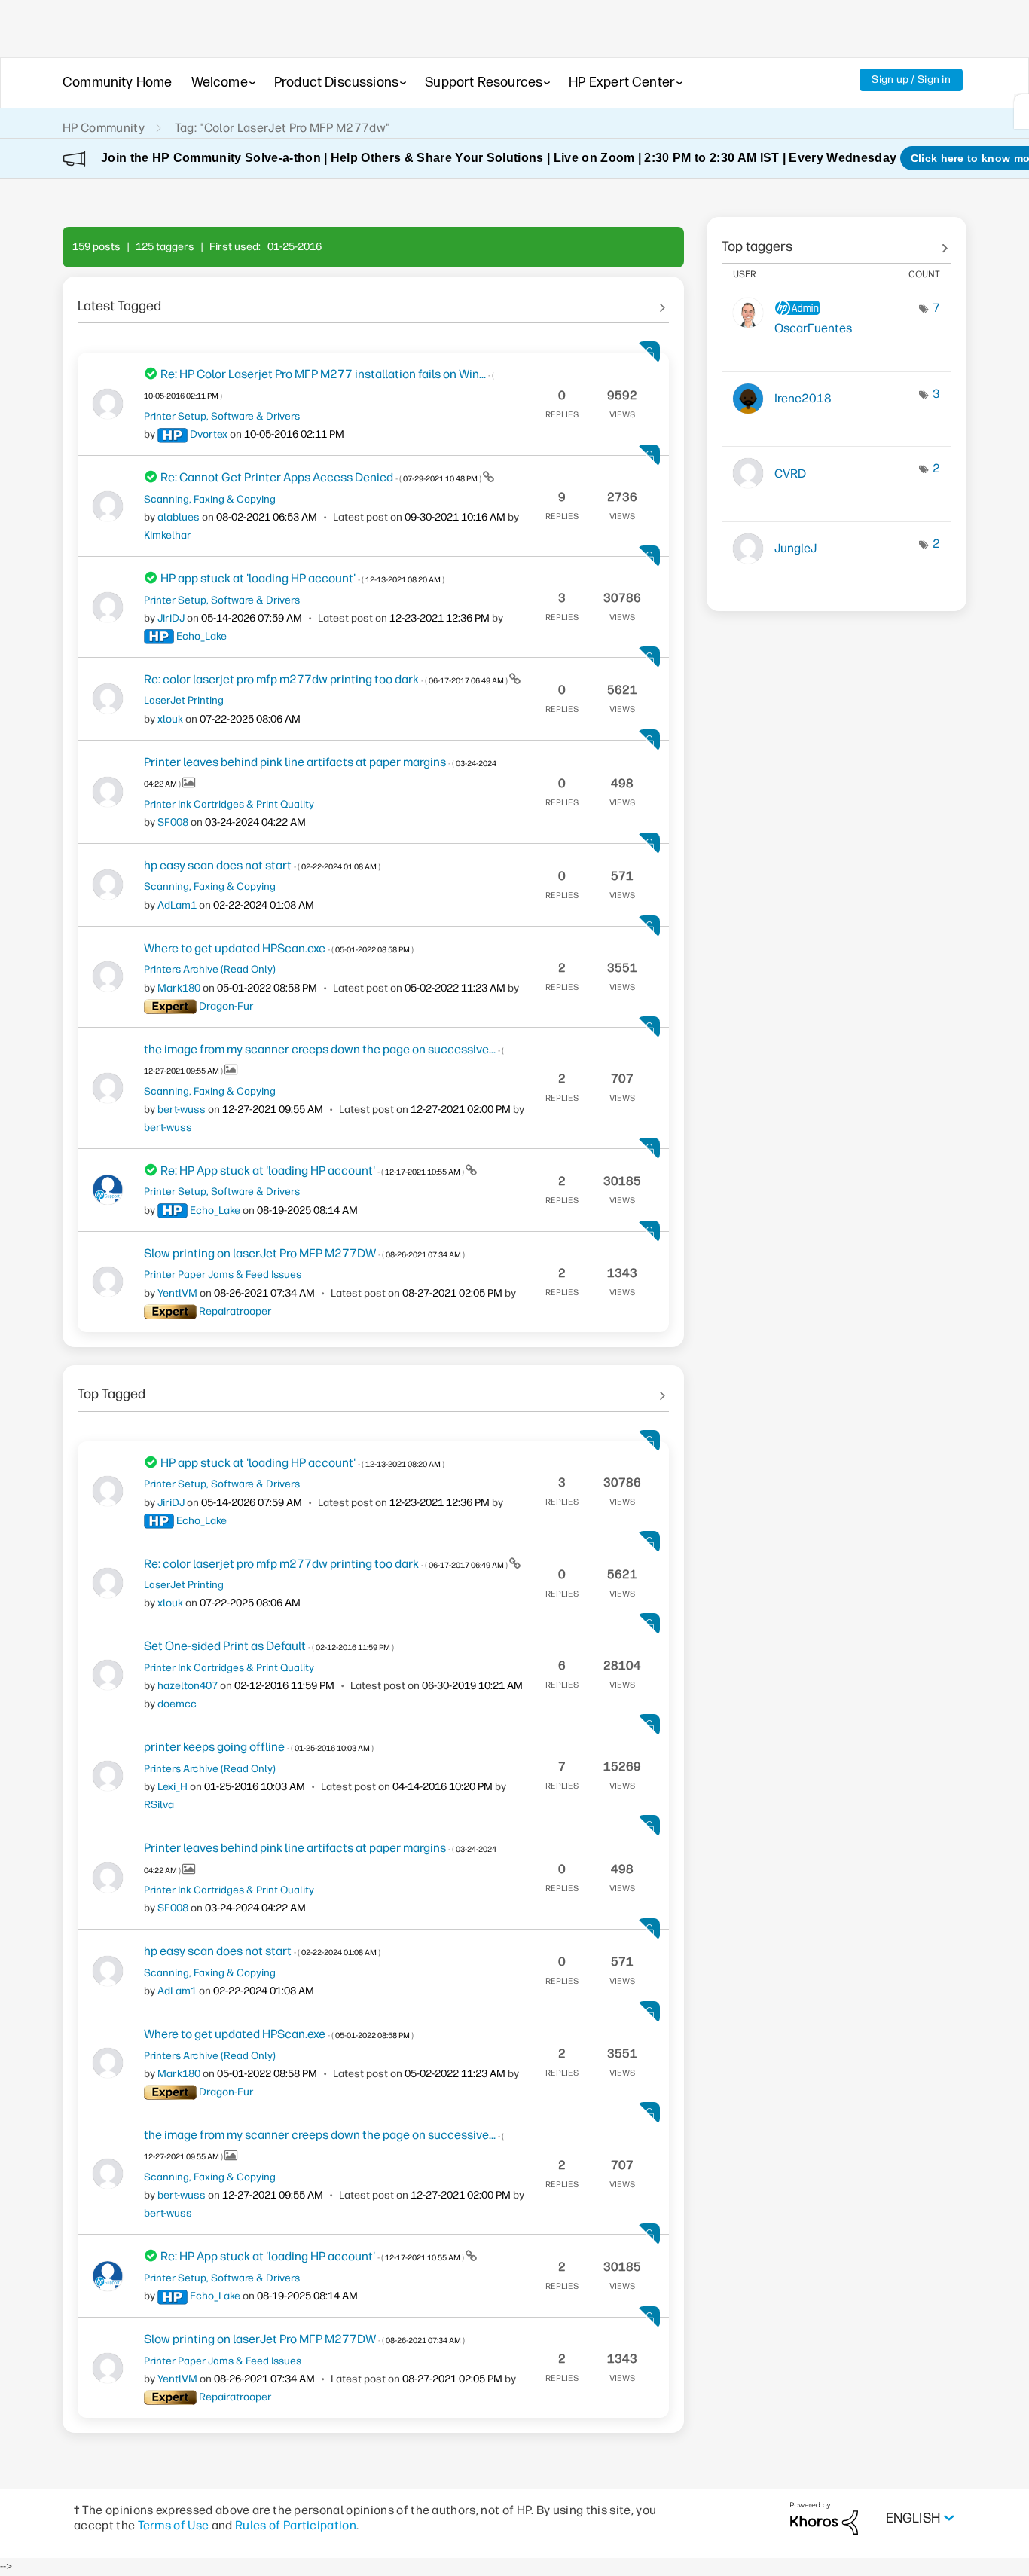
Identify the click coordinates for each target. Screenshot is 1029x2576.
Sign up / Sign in (911, 79)
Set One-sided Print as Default (269, 1646)
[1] (1021, 112)
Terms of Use (174, 2525)
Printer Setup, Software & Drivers (222, 416)
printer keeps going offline (259, 1747)
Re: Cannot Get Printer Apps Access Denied (322, 477)
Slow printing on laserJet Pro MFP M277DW (304, 1253)
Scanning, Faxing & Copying (210, 499)
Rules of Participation (296, 2525)
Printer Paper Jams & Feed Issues (223, 1274)
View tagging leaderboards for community (837, 241)
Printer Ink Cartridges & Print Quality (229, 804)
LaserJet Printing (184, 700)
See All (373, 301)
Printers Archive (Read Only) (210, 969)
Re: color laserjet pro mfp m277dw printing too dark (327, 679)
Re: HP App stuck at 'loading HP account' (313, 1170)
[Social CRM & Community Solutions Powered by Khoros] (824, 2518)
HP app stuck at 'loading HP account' (302, 578)
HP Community (104, 128)
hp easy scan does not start (262, 865)
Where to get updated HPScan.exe (279, 948)
